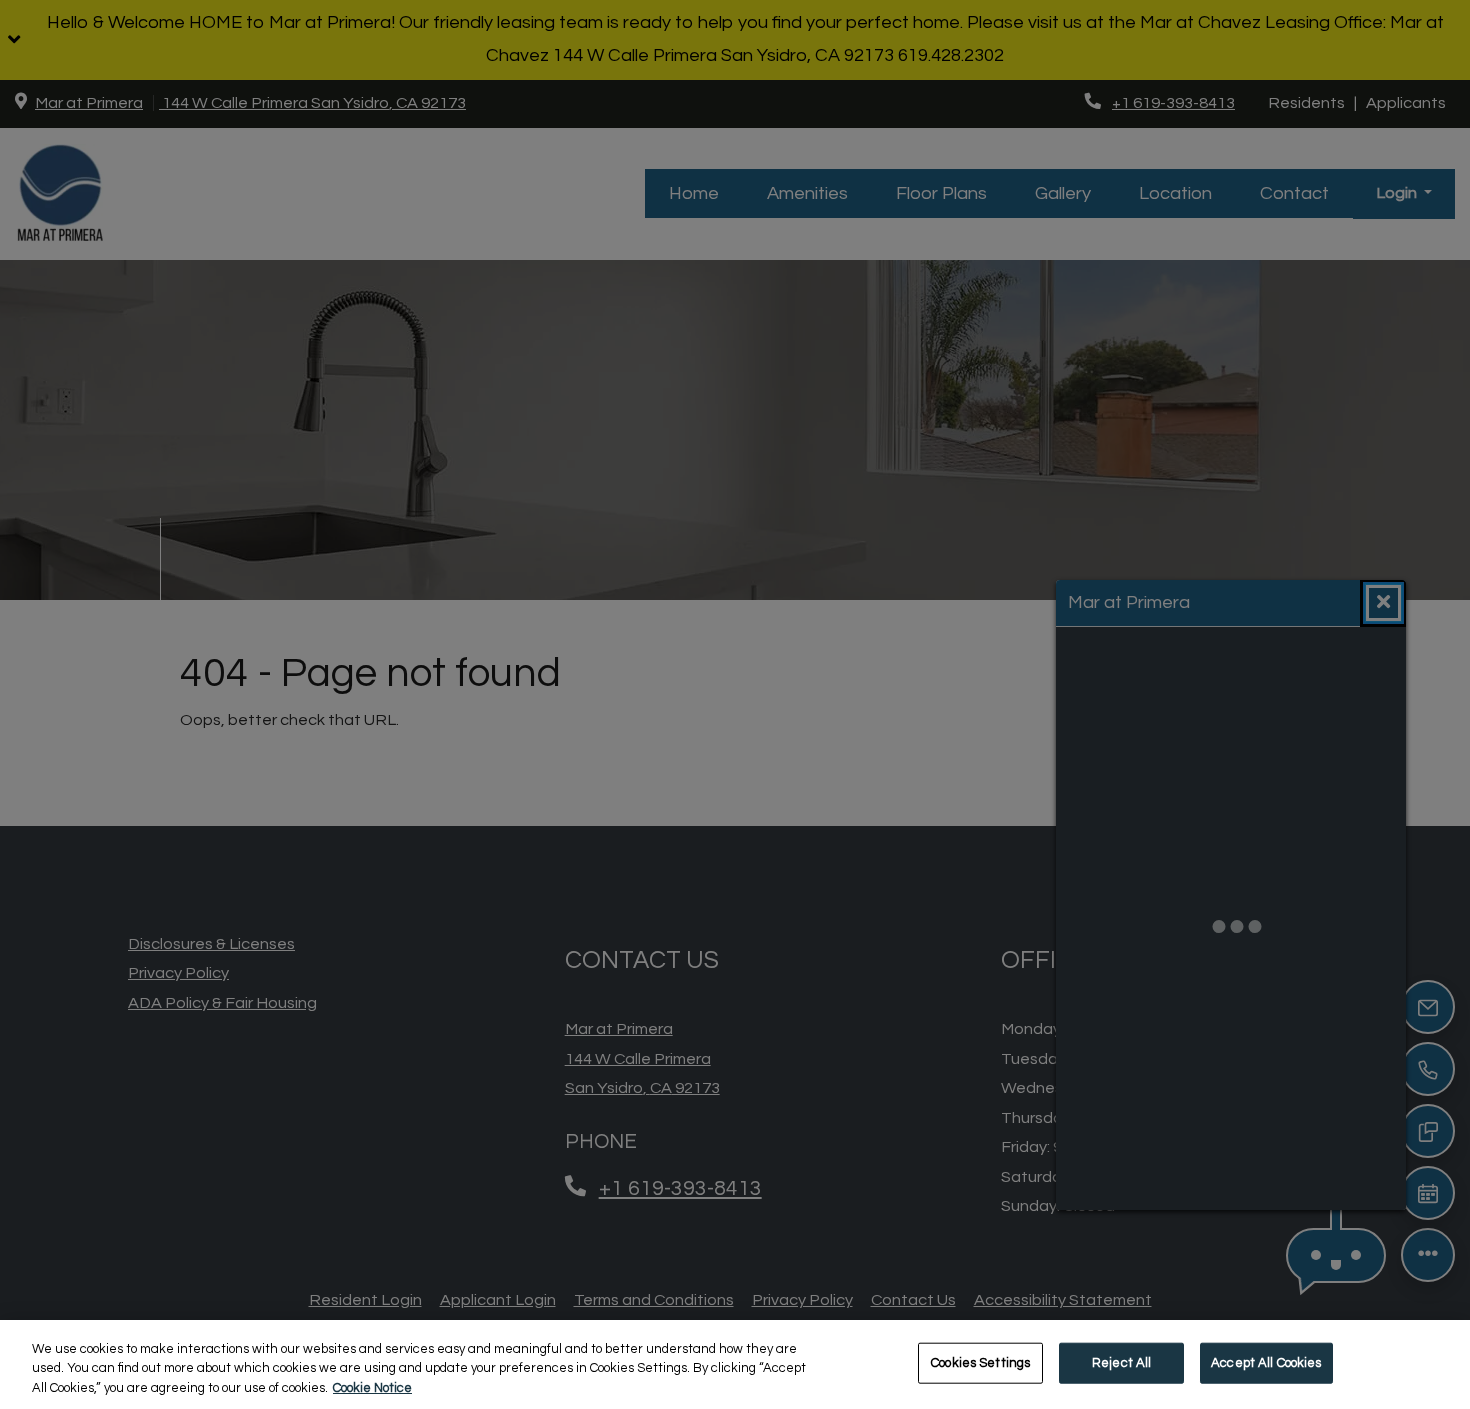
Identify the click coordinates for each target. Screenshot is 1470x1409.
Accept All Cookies (1266, 1362)
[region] (735, 1364)
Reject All (1121, 1362)
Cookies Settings (980, 1362)
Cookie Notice (372, 1388)
